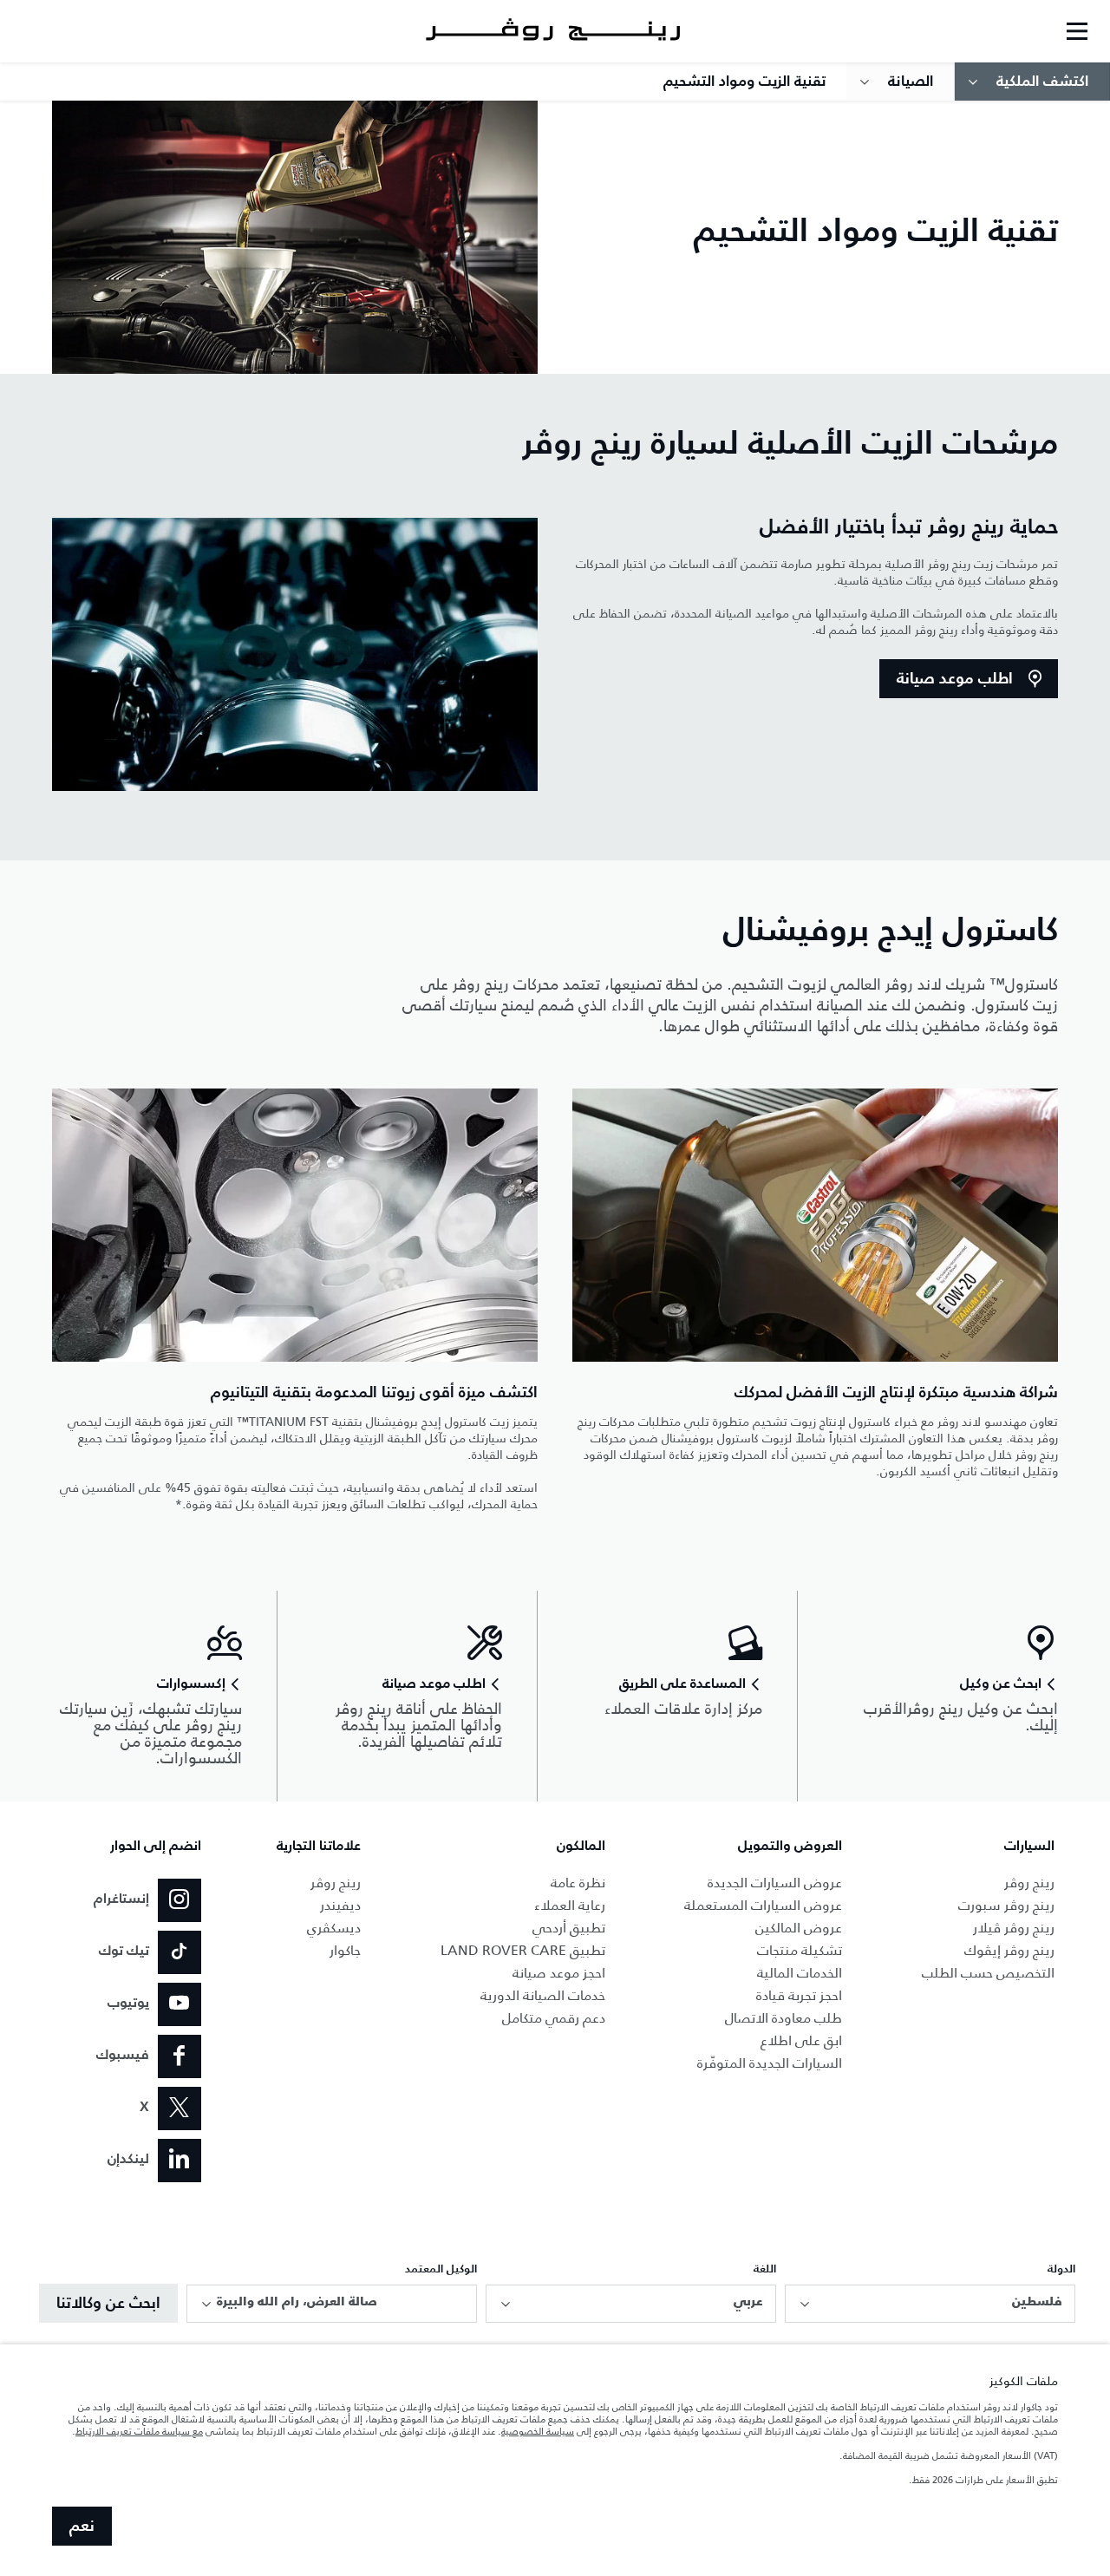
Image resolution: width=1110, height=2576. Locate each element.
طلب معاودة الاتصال (784, 2018)
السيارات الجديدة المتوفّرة (770, 2063)
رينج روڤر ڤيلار (1014, 1928)
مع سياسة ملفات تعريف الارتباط (139, 2431)
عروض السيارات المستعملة (763, 1905)
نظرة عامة (578, 1883)
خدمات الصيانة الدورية (543, 1995)
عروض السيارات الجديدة (775, 1883)
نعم (82, 2527)
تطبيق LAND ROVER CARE (523, 1950)
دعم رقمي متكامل (554, 2018)
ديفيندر (340, 1905)
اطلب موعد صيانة (955, 679)
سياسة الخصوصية (538, 2431)
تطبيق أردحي (569, 1928)
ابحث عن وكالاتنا (108, 2304)
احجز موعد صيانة (559, 1973)
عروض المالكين (799, 1928)
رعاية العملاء (570, 1905)
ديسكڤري (334, 1928)
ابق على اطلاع (801, 2040)
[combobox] (930, 2304)
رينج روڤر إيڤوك (1009, 1950)
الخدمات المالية (800, 1973)
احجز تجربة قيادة (799, 1995)
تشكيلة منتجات (800, 1950)
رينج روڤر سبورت (1006, 1905)
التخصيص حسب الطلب (988, 1973)
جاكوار (345, 1950)
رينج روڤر (1029, 1883)
